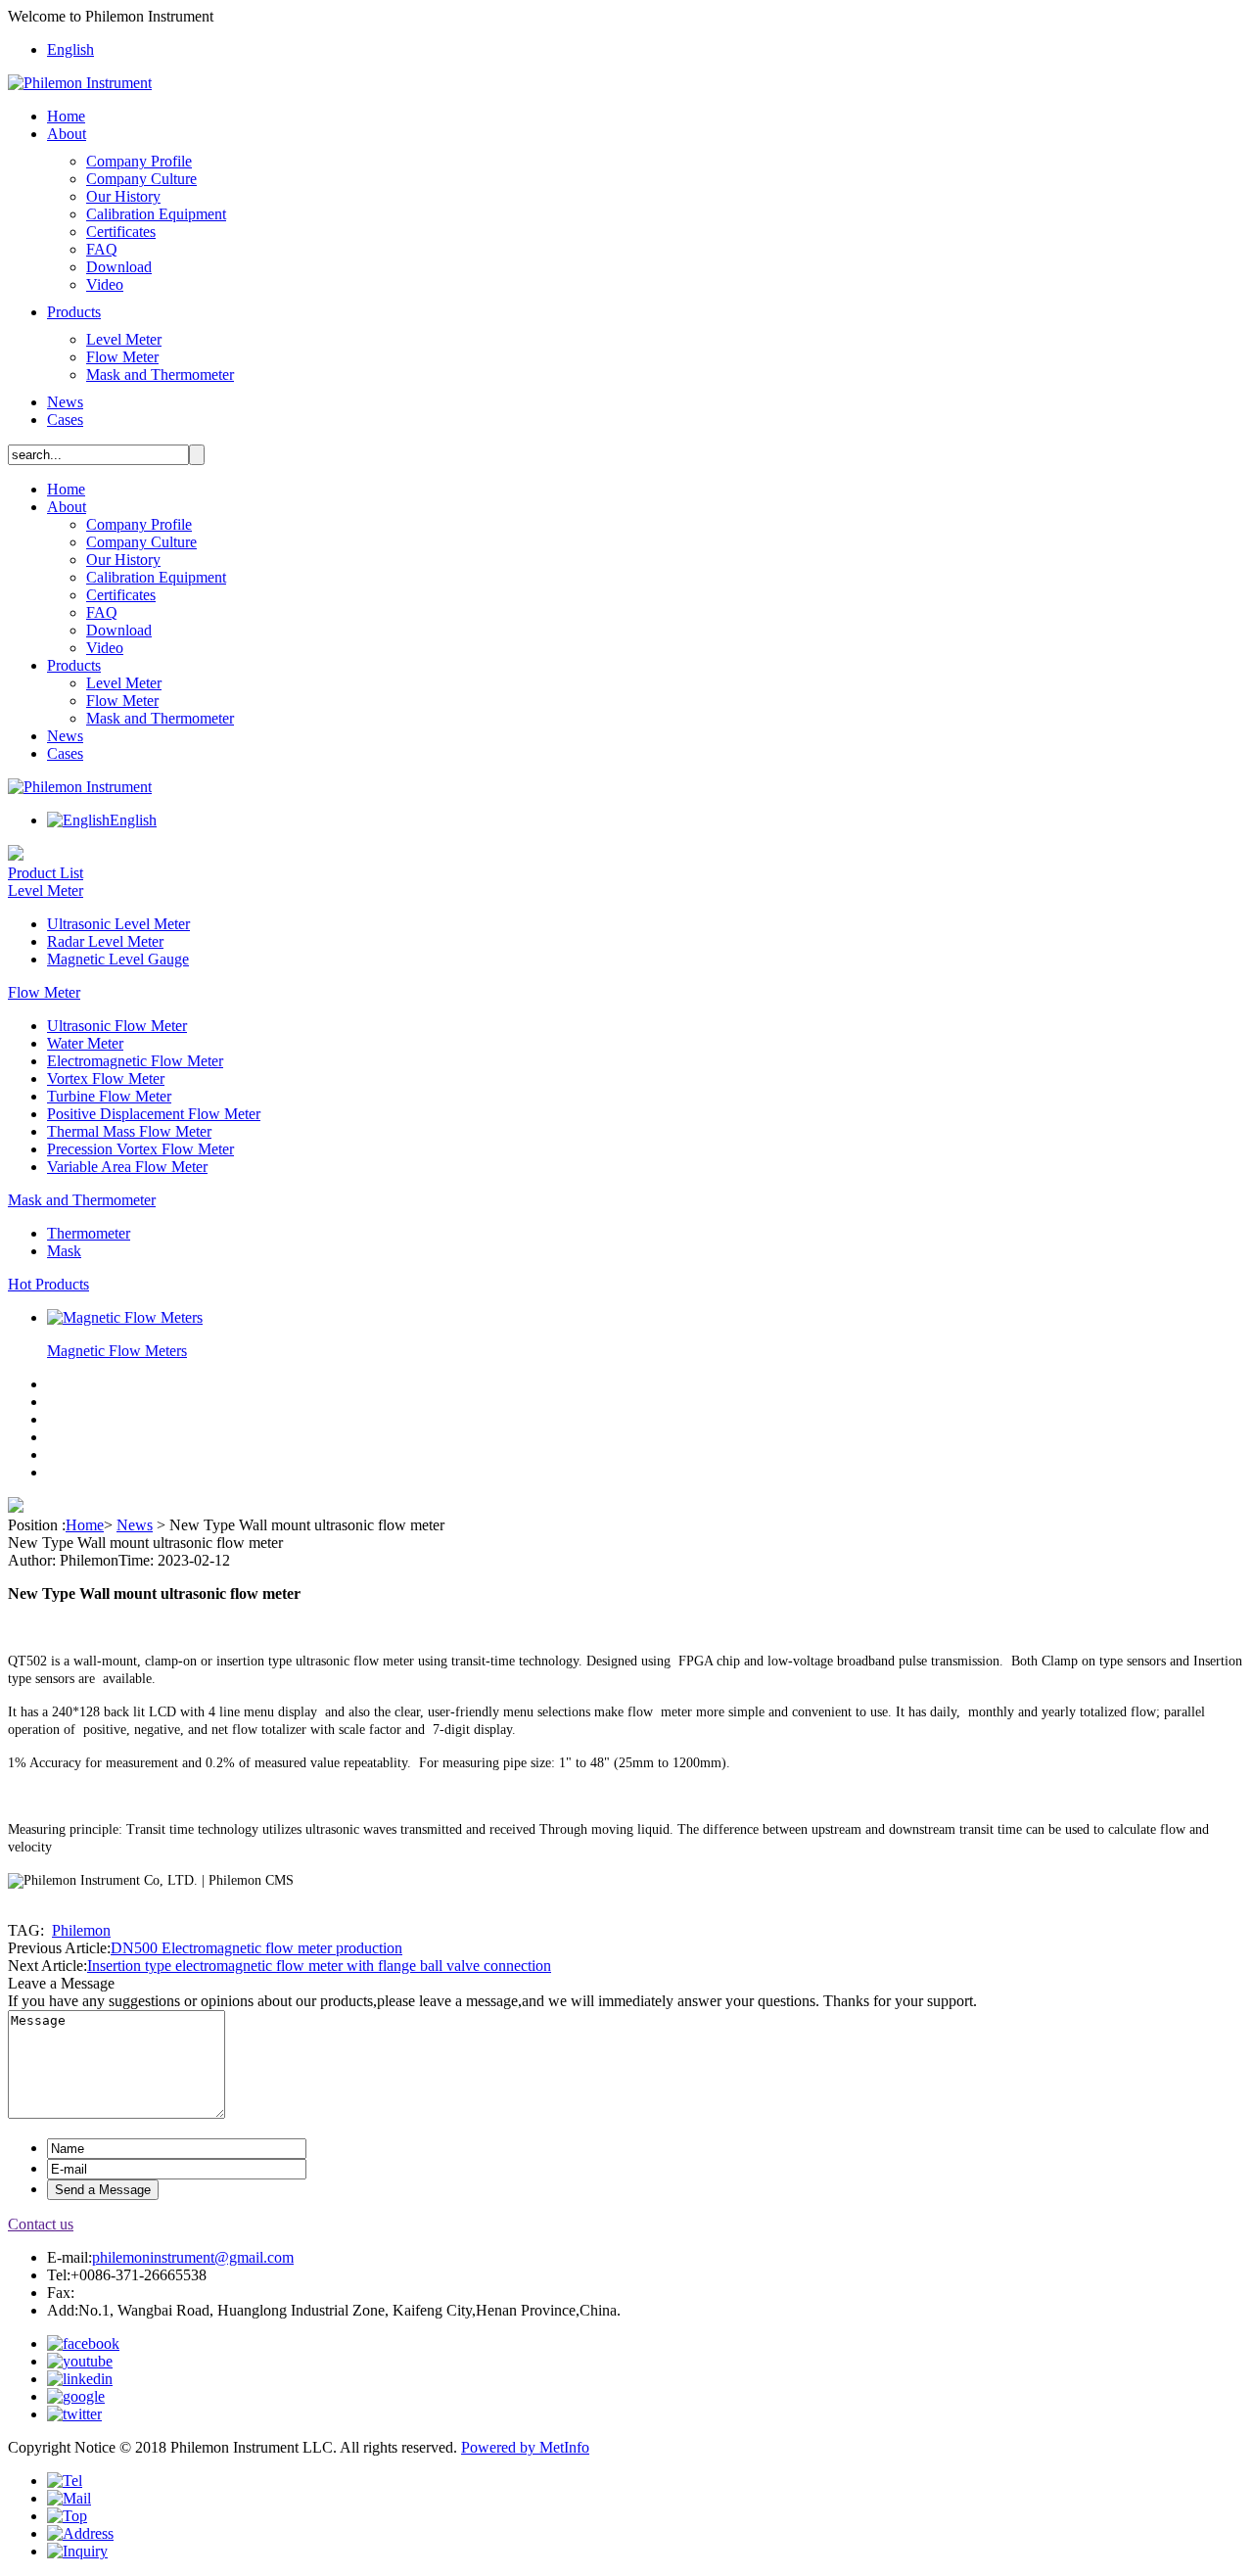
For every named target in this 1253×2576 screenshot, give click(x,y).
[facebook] (83, 2343)
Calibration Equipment (156, 214)
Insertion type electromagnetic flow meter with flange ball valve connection (319, 1966)
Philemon (81, 1930)
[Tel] (65, 2481)
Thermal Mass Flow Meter (129, 1131)
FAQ (102, 249)
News (65, 402)
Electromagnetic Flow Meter (135, 1061)
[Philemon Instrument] (80, 83)
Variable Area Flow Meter (127, 1167)
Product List (46, 873)
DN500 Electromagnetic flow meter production (256, 1948)
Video (105, 284)
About (67, 134)
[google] (76, 2396)
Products (74, 312)
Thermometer (89, 1233)
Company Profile (139, 161)
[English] (78, 820)
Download (119, 267)
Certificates (121, 232)
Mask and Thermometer (160, 375)
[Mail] (69, 2498)
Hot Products (48, 1284)
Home (66, 116)
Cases (65, 420)
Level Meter (124, 339)
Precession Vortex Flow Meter (140, 1149)
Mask (64, 1251)
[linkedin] (80, 2379)
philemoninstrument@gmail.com (193, 2257)
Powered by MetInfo (525, 2447)
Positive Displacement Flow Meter (154, 1114)
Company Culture (141, 179)
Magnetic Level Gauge (118, 959)
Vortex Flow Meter (106, 1078)
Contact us (41, 2224)
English (70, 49)
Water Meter (85, 1043)
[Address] (80, 2533)
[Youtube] (80, 2361)
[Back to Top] (67, 2516)
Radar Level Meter (105, 941)
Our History (123, 196)
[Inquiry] (77, 2551)
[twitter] (74, 2414)
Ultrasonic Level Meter (118, 924)
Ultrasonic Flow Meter (117, 1026)
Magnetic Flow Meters (117, 1351)
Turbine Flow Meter (109, 1096)
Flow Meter (122, 357)
